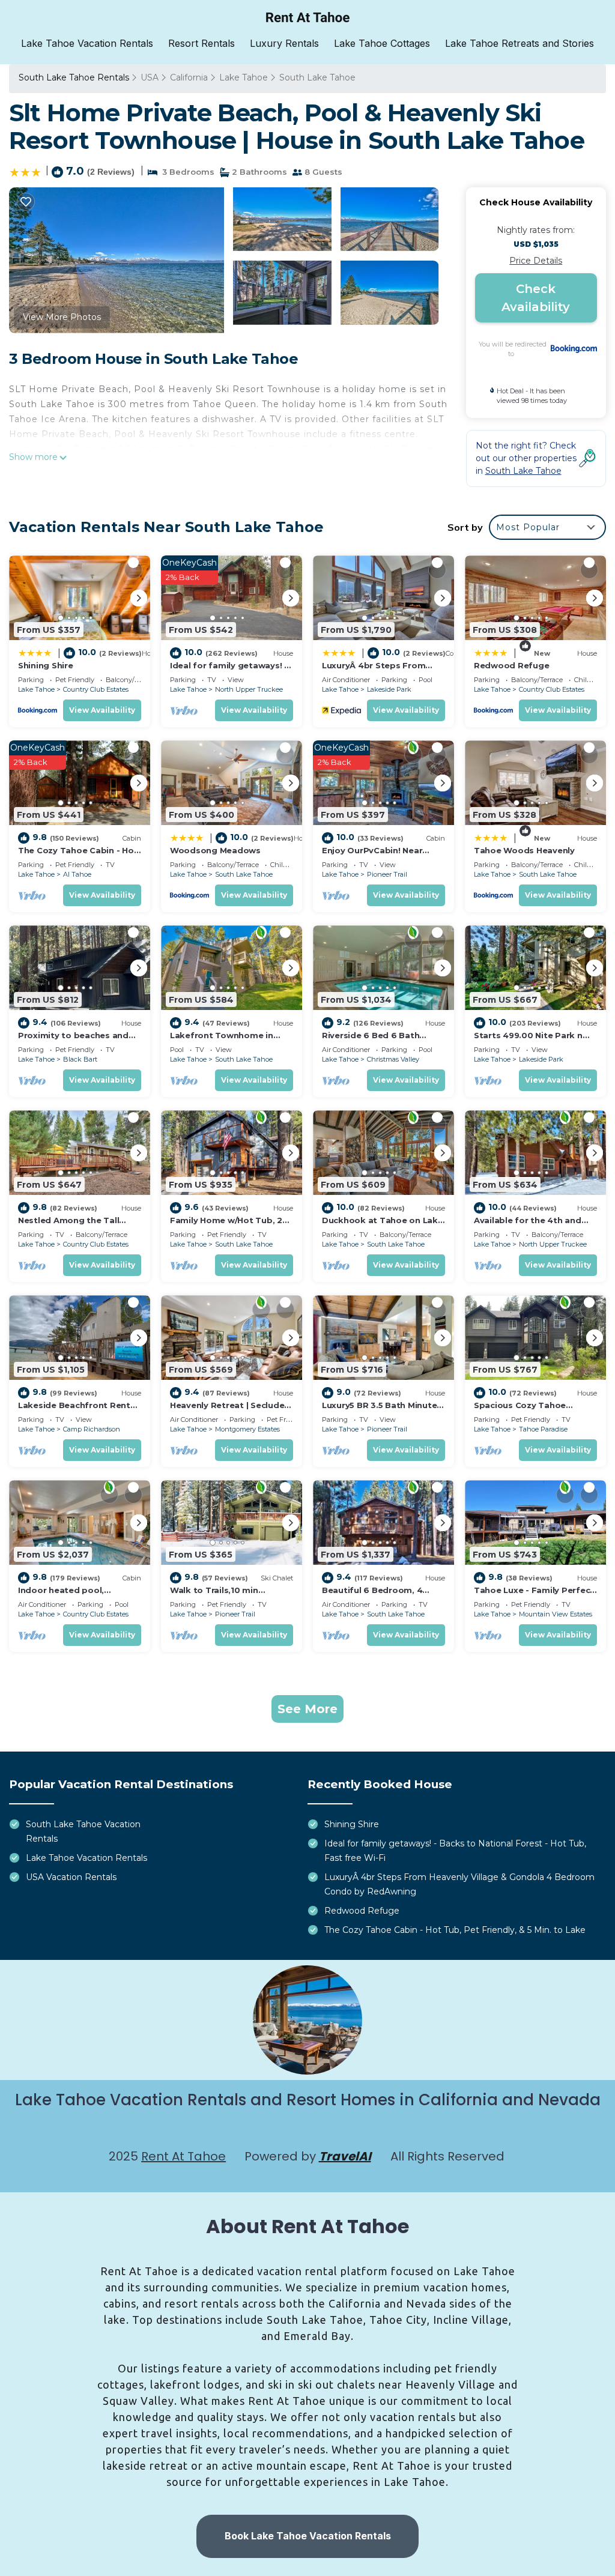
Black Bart (80, 1059)
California (189, 77)
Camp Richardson (92, 1429)
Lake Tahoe (244, 77)
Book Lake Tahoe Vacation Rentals (308, 2536)
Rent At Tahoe (183, 2156)
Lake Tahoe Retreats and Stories (520, 43)
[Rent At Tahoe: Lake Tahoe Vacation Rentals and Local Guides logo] (308, 17)
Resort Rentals (201, 43)
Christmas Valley (393, 1059)
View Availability (102, 710)
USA (150, 77)
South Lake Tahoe (317, 77)
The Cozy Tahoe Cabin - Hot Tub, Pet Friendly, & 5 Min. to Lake (455, 1930)
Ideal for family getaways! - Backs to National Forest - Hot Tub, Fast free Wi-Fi (455, 1851)
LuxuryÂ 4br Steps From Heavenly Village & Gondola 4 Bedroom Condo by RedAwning (459, 1884)
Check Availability (536, 298)
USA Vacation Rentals (71, 1877)
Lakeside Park (389, 689)
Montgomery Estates (247, 1429)
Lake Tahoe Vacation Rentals (87, 43)
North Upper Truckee (249, 689)
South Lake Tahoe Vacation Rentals (83, 1831)
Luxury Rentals (284, 43)
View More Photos (62, 317)
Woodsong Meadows (215, 850)
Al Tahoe (77, 874)
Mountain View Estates (556, 1614)
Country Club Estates (96, 689)
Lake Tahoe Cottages (382, 43)
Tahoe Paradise (543, 1429)
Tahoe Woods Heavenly (524, 850)
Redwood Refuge (511, 665)
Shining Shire (46, 665)
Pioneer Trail (387, 874)
